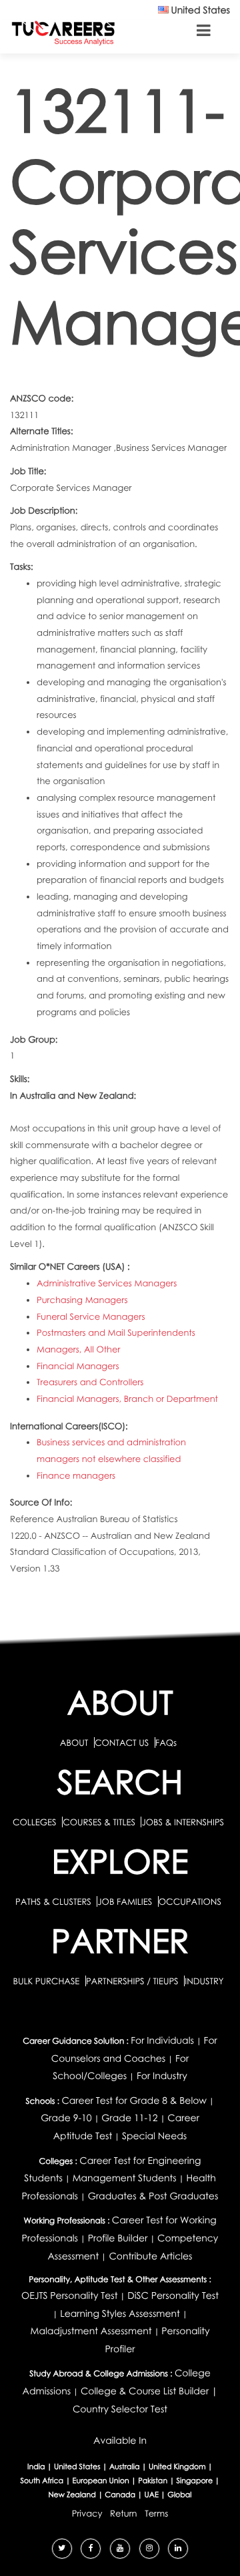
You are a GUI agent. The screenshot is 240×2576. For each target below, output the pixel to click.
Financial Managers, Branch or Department (127, 1399)
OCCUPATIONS (190, 1901)
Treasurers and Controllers (90, 1382)
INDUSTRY (204, 1981)
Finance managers (76, 1475)
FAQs (166, 1742)
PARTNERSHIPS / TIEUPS (133, 1981)
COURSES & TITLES (99, 1822)
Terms (156, 2513)
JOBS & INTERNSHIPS (183, 1822)
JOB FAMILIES (126, 1901)
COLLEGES (35, 1822)
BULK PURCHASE (47, 1981)
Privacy (87, 2513)
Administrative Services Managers (107, 1283)
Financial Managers (78, 1366)
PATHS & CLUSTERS (54, 1901)
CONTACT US (122, 1742)
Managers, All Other (78, 1349)
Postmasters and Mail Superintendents (116, 1332)
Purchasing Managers (82, 1300)
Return (124, 2513)
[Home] (63, 32)
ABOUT (74, 1742)
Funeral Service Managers (91, 1316)
